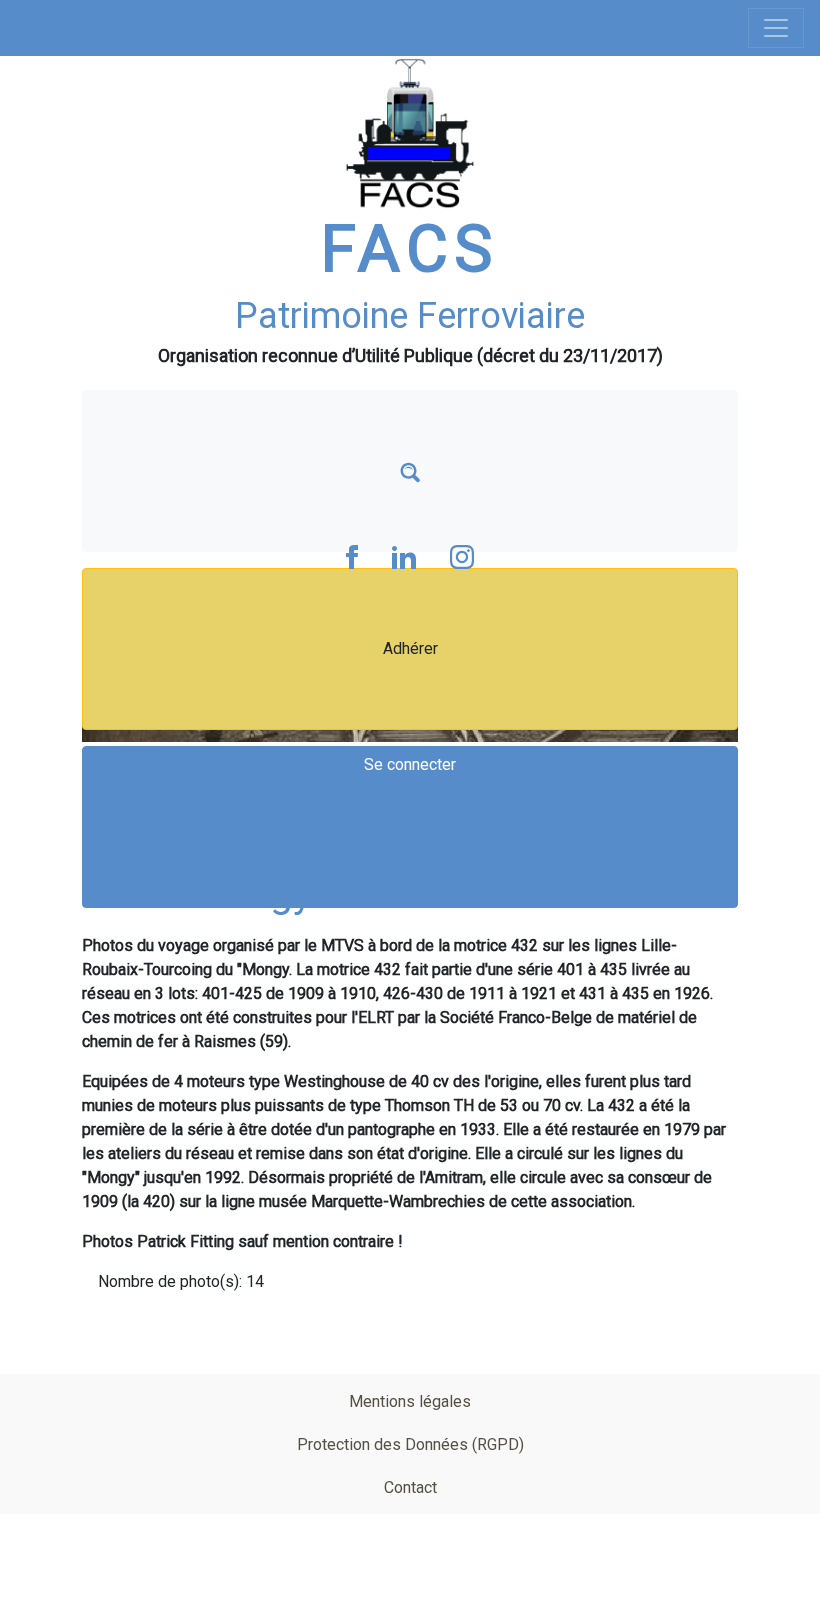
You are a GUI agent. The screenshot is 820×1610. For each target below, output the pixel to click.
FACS (410, 249)
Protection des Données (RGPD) (410, 1444)
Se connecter (410, 764)
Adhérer (410, 648)
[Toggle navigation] (776, 28)
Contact (410, 1487)
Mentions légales (410, 1401)
